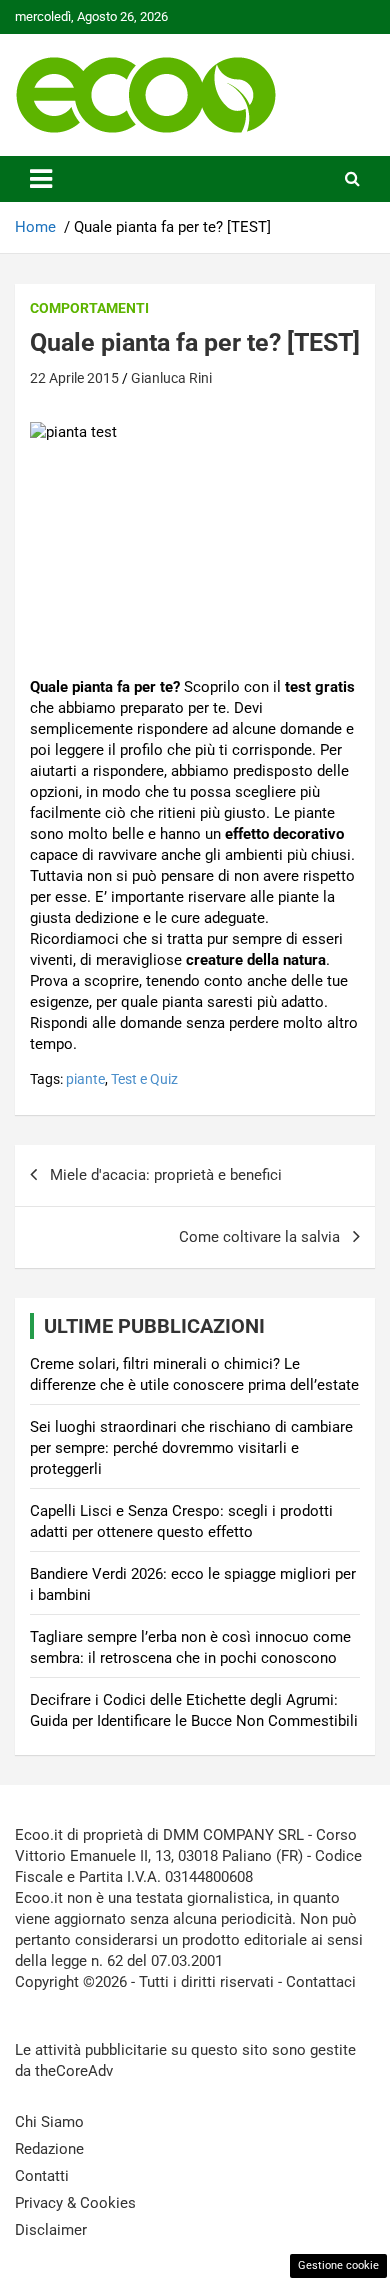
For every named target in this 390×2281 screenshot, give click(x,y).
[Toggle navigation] (41, 179)
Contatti (42, 2176)
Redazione (49, 2149)
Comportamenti (89, 308)
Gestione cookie (338, 2265)
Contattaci (321, 1982)
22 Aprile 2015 (74, 378)
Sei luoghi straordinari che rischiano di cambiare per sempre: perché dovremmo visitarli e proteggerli (191, 1448)
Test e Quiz (144, 1079)
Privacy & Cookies (75, 2203)
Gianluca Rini (171, 378)
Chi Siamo (49, 2122)
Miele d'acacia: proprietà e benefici (166, 1175)
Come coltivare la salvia (259, 1237)
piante (85, 1079)
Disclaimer (51, 2230)
